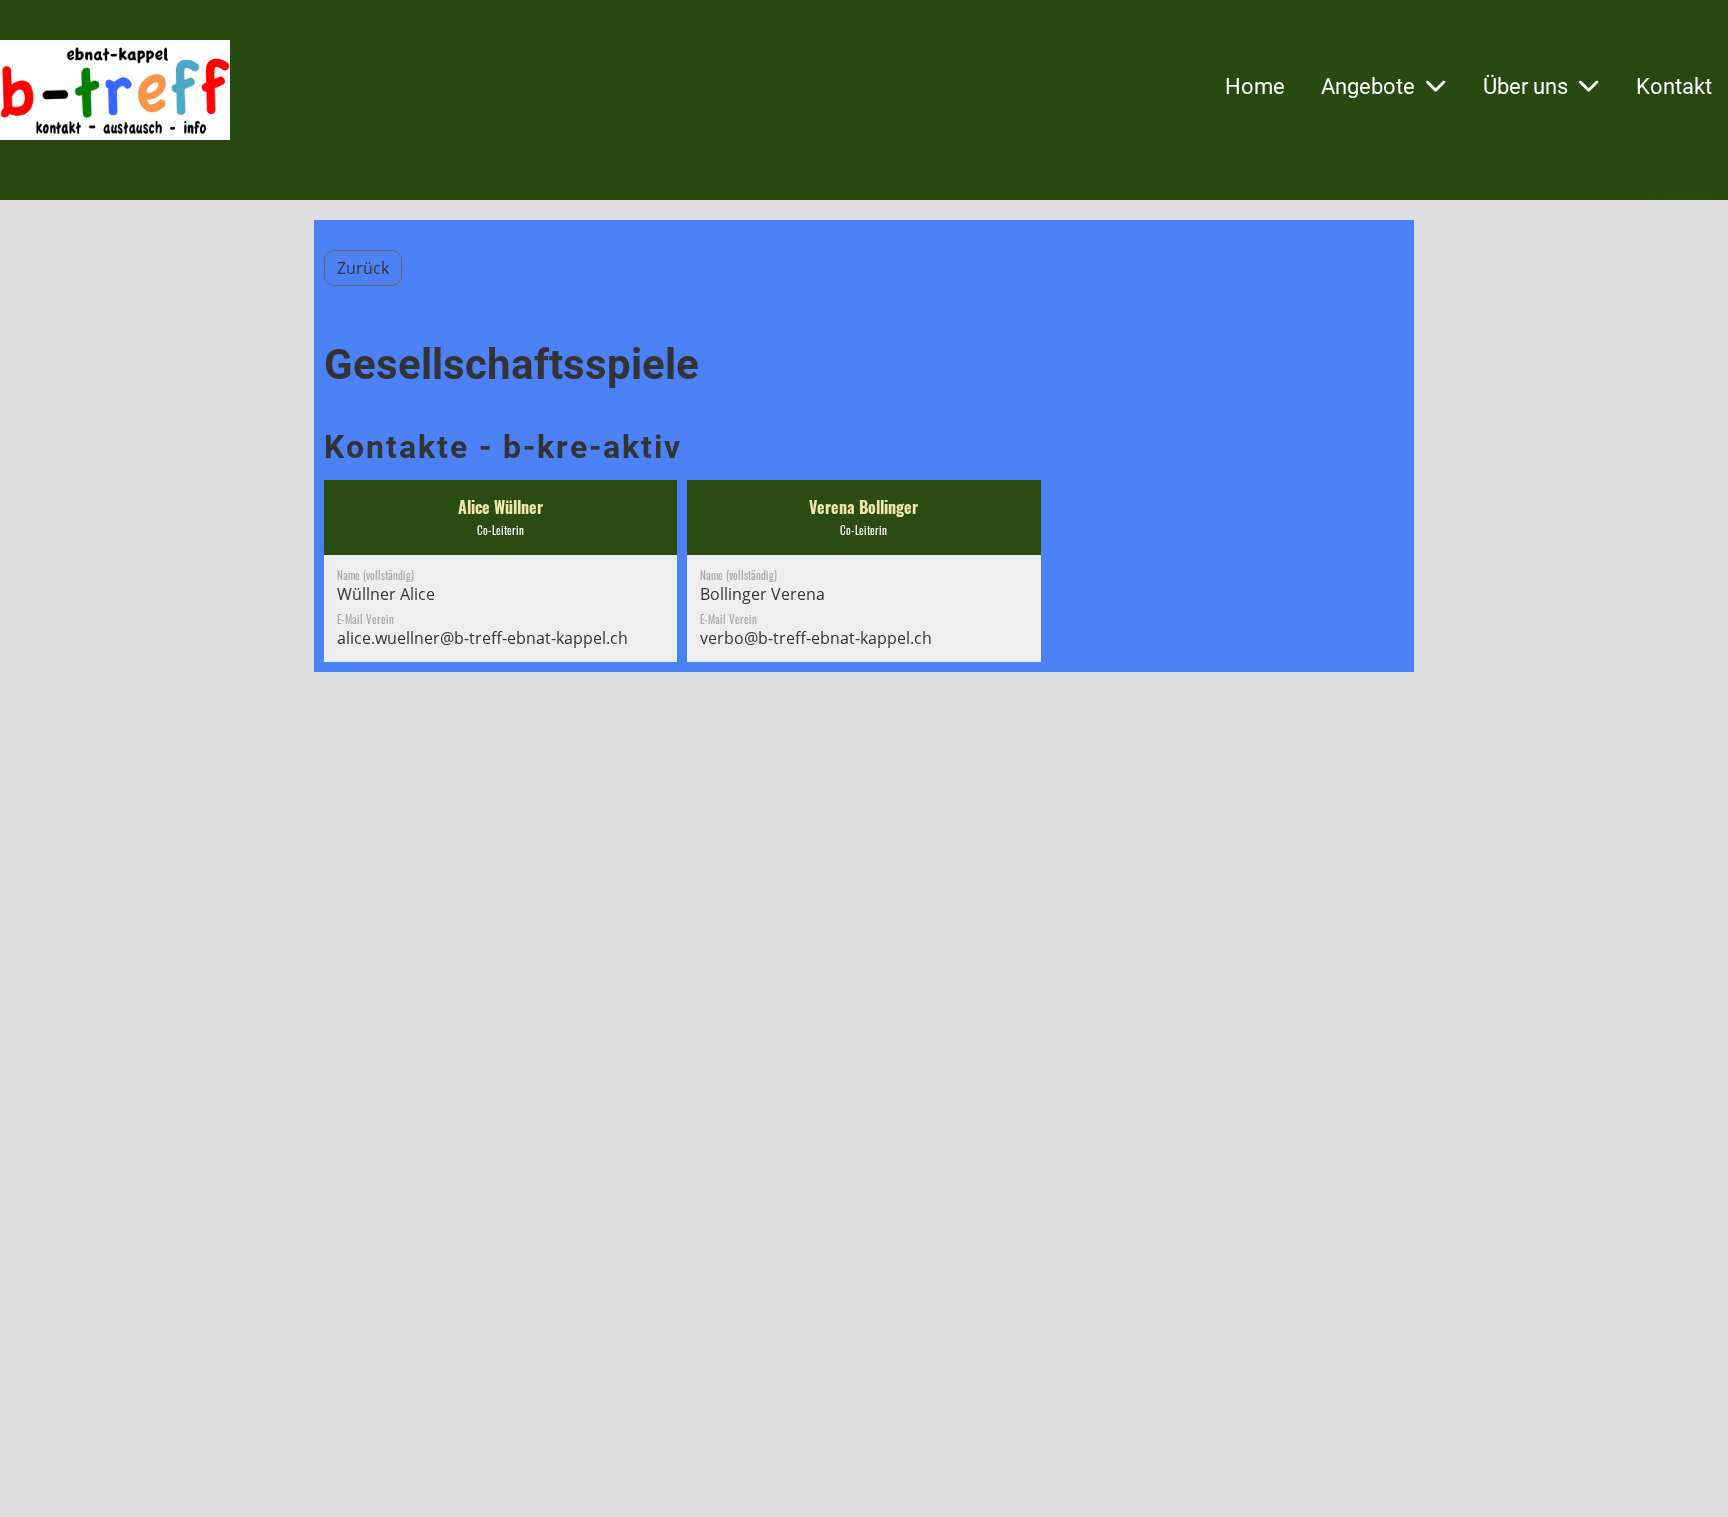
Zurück (363, 268)
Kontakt (1674, 86)
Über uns (1525, 86)
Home (1255, 86)
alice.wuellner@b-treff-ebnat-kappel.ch (482, 638)
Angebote (1368, 86)
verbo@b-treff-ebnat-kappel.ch (816, 638)
